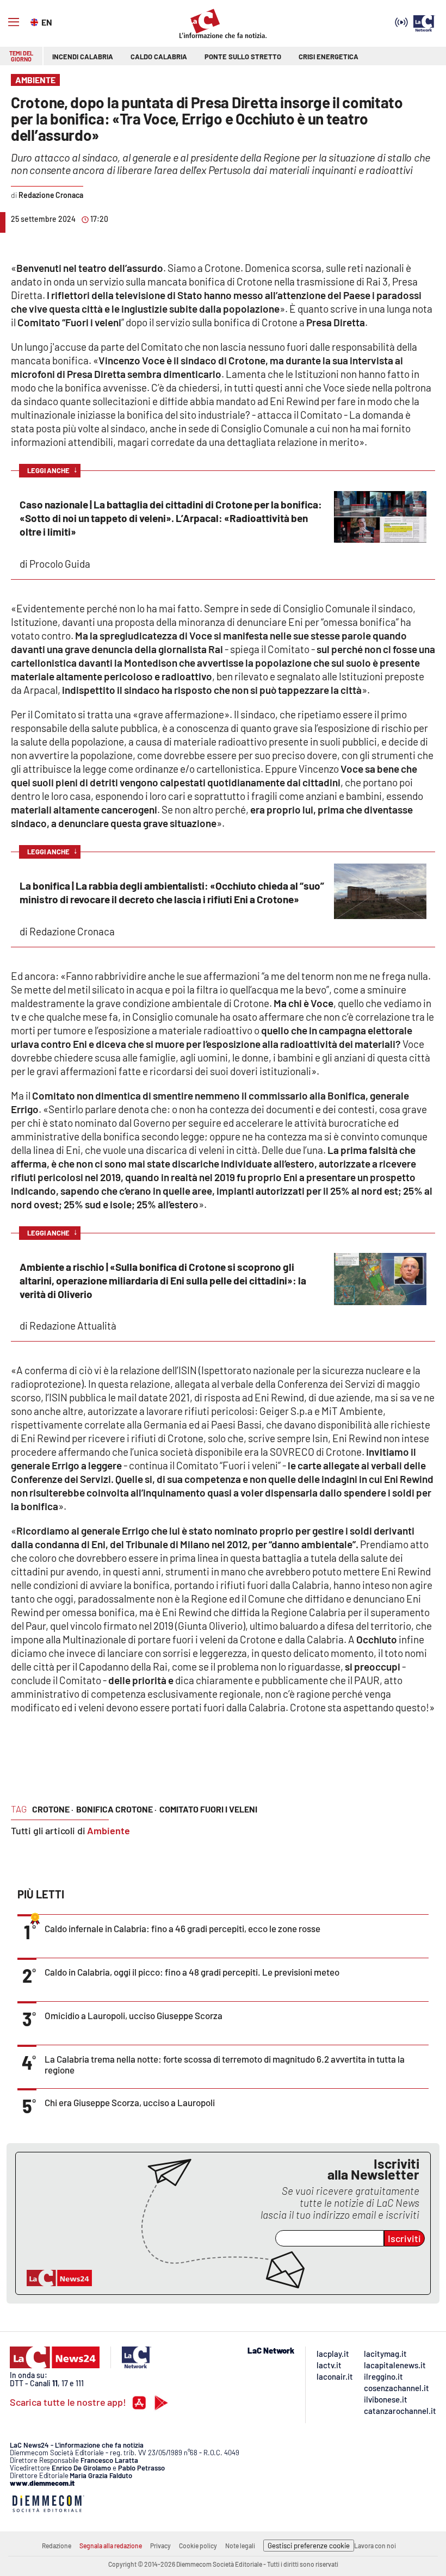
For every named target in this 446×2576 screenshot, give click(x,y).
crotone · (53, 1809)
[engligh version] (36, 21)
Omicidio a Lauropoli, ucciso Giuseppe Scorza (134, 2015)
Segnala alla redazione (111, 2546)
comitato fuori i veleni (208, 1809)
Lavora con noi (375, 2546)
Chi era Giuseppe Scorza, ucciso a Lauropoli (130, 2102)
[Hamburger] (14, 22)
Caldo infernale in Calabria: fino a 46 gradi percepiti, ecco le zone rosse (182, 1928)
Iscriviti (404, 2238)
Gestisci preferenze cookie (309, 2546)
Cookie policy (198, 2546)
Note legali (240, 2546)
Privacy (160, 2546)
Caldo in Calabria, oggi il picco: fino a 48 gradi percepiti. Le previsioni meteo (192, 1972)
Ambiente (109, 1830)
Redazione (57, 2546)
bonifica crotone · (116, 1809)
